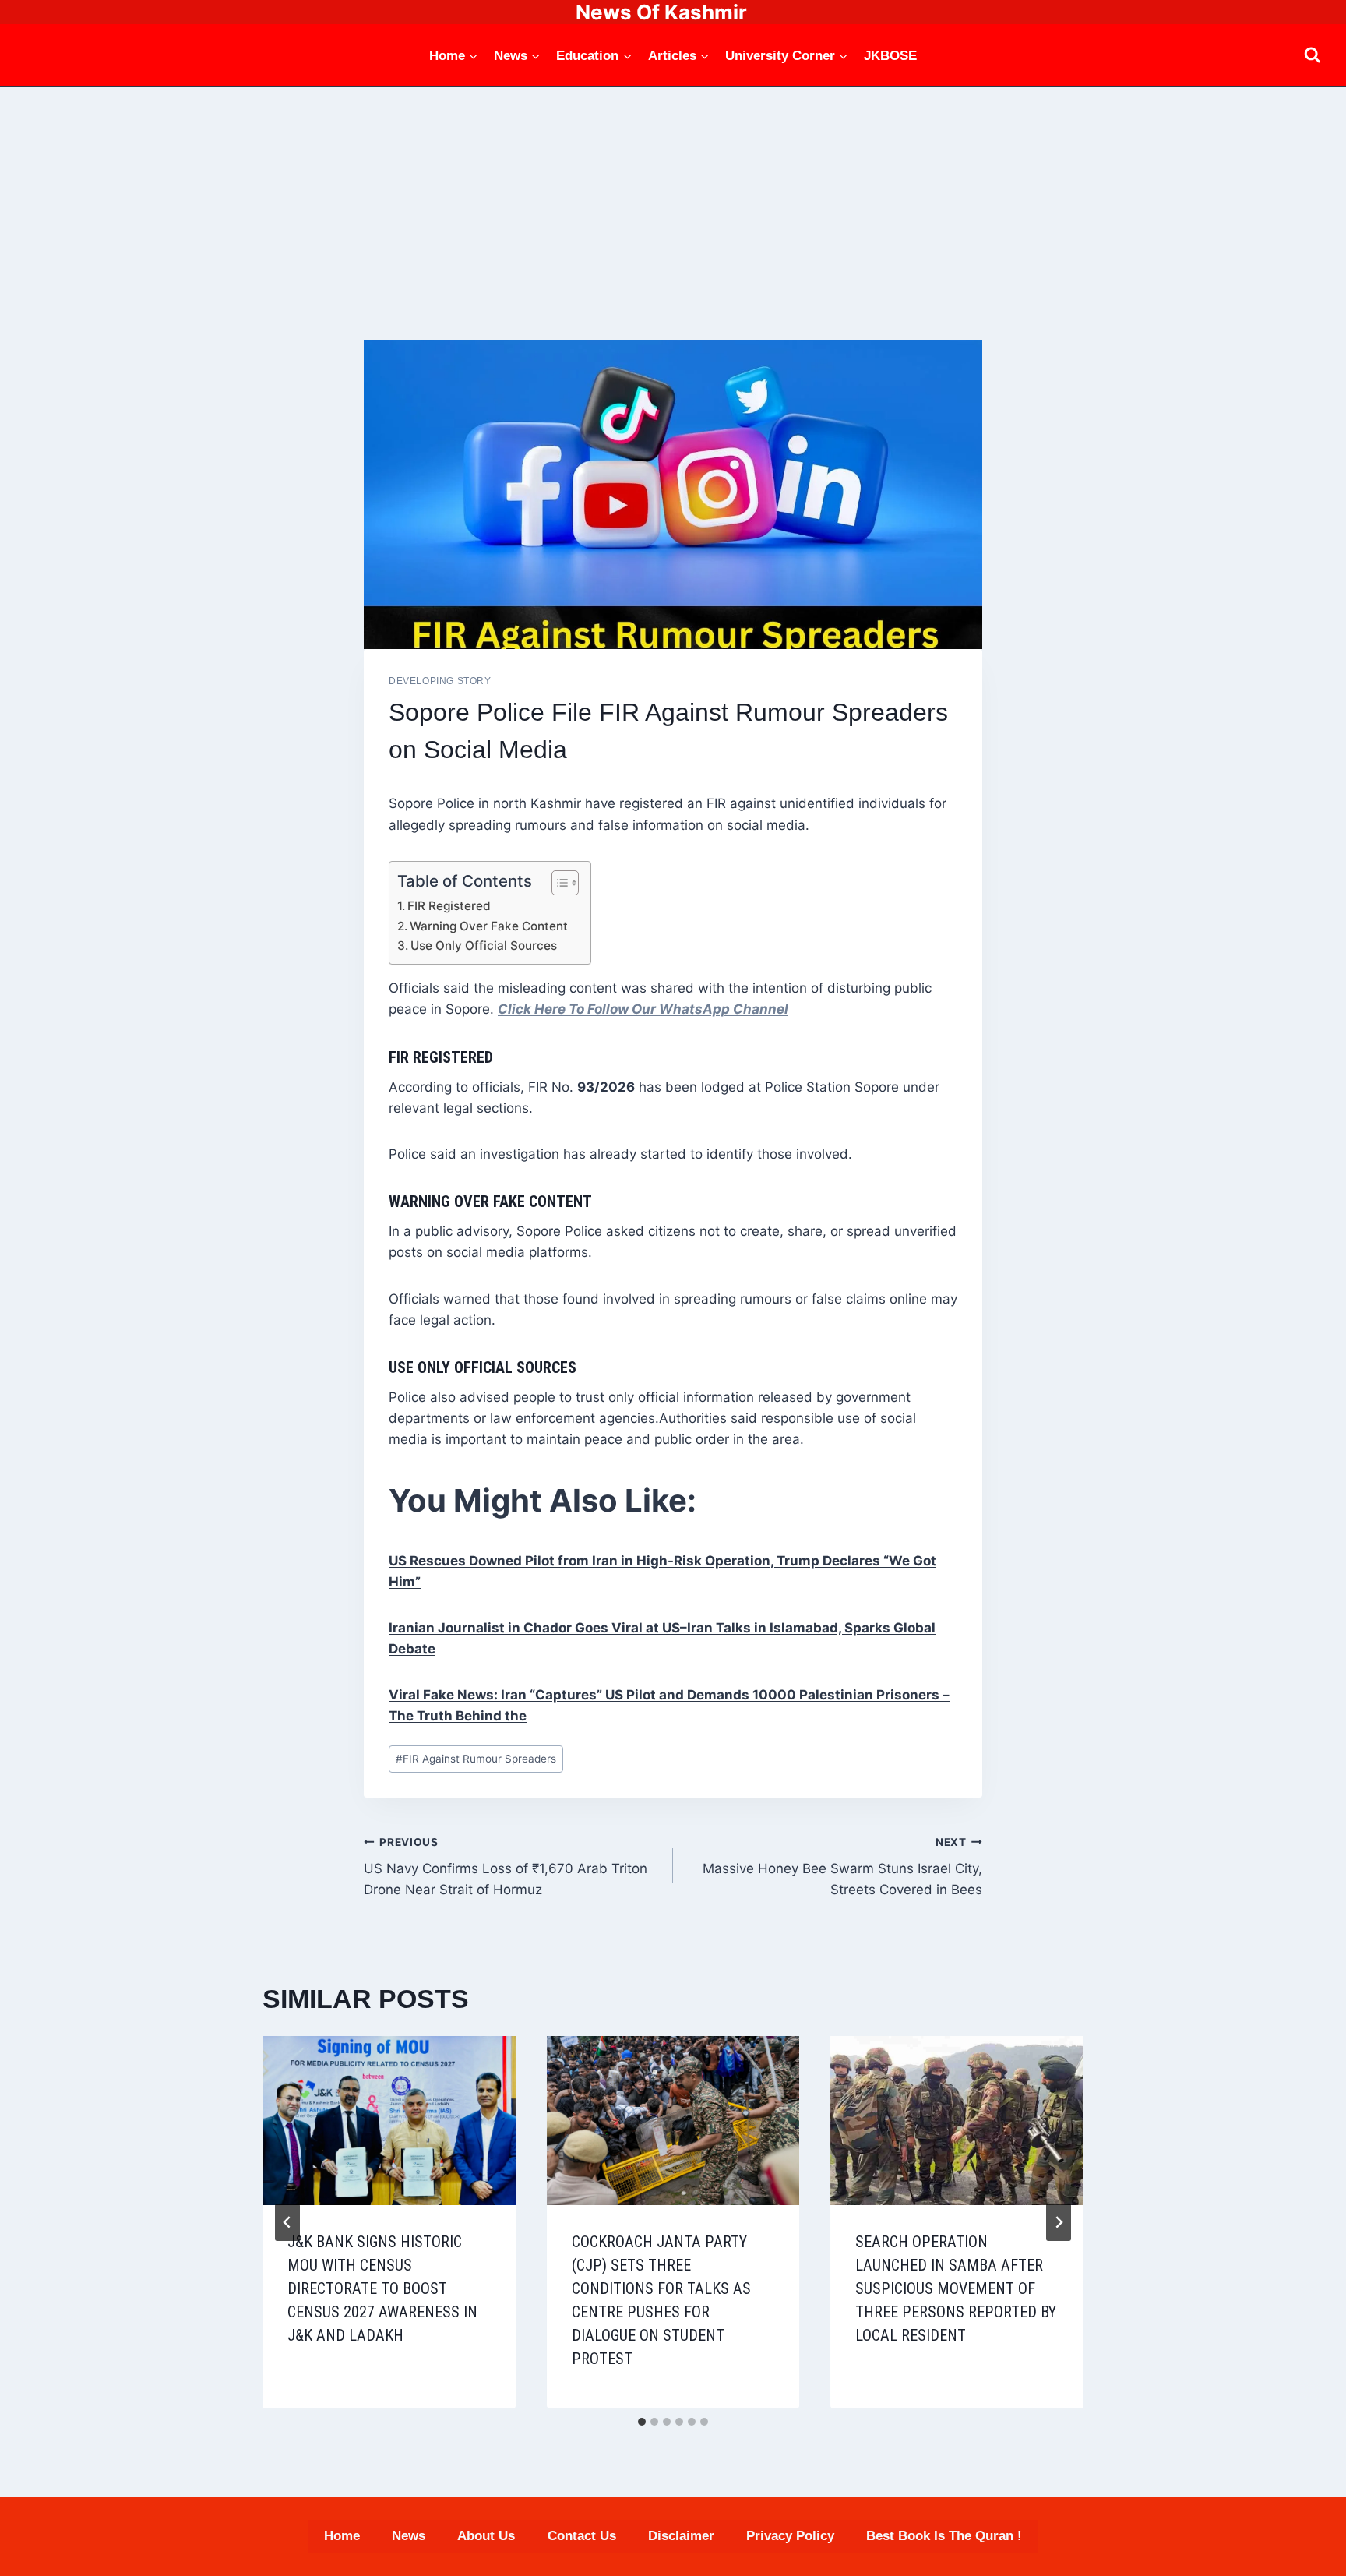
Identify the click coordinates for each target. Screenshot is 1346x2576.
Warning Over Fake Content (489, 926)
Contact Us (582, 2536)
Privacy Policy (790, 2536)
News (409, 2536)
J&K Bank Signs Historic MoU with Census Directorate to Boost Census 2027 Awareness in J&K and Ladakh (382, 2288)
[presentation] (389, 2120)
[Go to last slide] (287, 2222)
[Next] (1059, 2222)
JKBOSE (890, 56)
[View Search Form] (1312, 55)
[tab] (642, 2422)
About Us (486, 2536)
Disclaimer (681, 2536)
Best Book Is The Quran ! (944, 2536)
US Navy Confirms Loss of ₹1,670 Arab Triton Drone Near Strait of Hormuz (506, 1867)
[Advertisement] (673, 204)
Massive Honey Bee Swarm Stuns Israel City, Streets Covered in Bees (842, 1867)
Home (342, 2536)
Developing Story (440, 681)
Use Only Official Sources (484, 946)
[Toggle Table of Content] (557, 883)
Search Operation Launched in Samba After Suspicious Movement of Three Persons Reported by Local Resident (956, 2288)
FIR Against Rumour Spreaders (476, 1759)
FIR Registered (449, 906)
